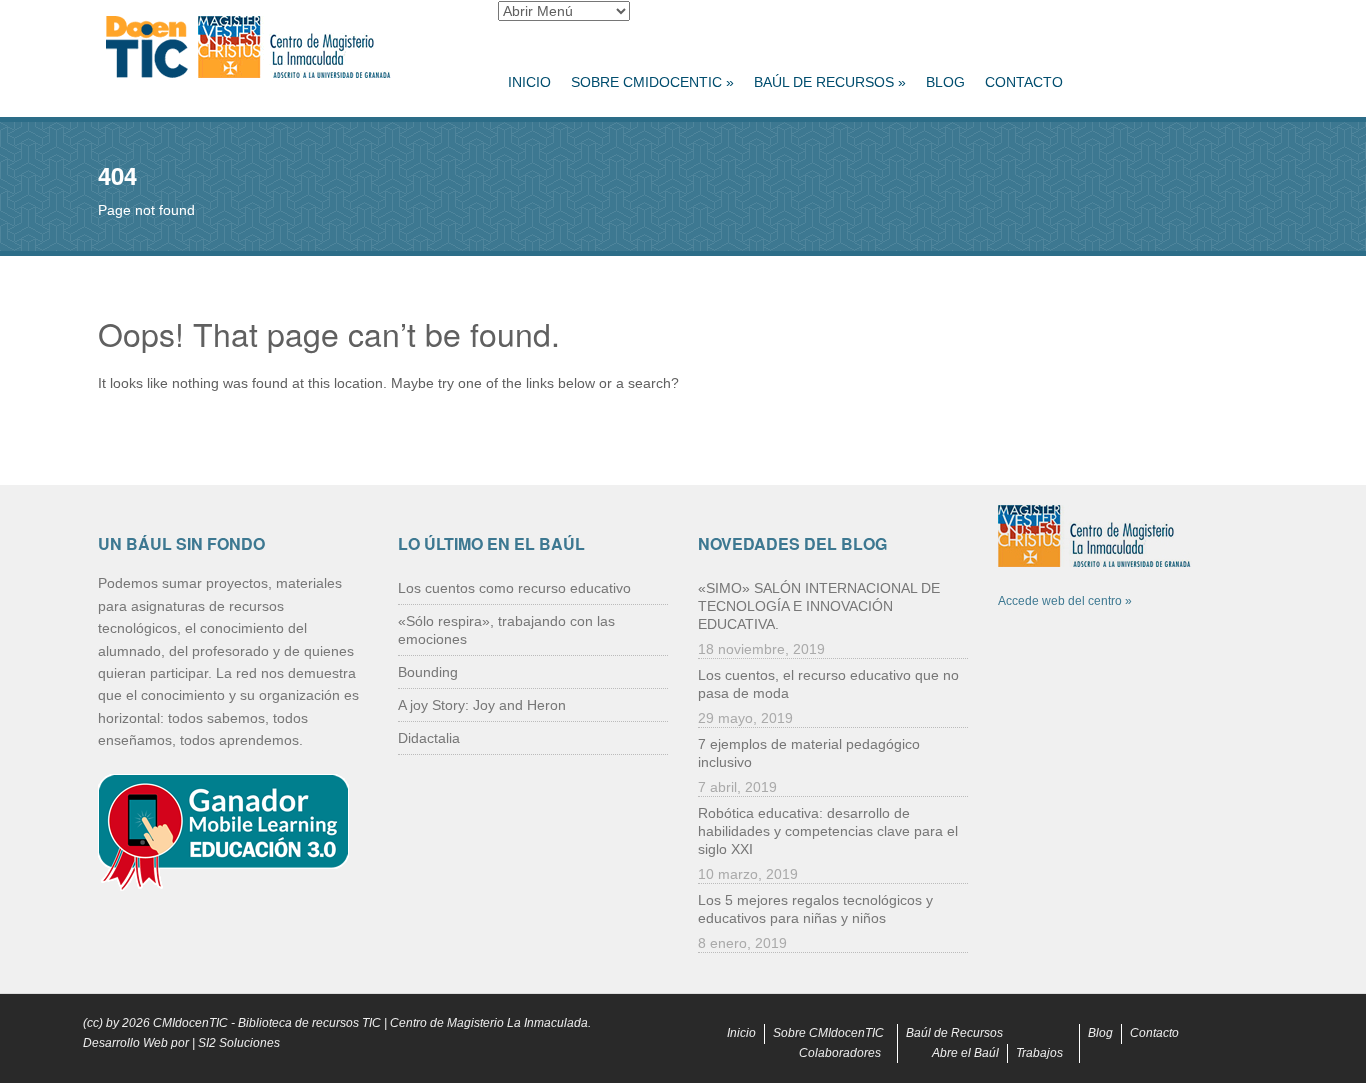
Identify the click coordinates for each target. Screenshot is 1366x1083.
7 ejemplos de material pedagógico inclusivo (809, 753)
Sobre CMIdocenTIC (652, 82)
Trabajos (1039, 1053)
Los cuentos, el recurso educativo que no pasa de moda (828, 684)
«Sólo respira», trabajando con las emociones (506, 630)
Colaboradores (840, 1053)
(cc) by (101, 1023)
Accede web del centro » (1065, 601)
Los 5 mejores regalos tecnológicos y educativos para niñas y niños (815, 909)
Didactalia (429, 738)
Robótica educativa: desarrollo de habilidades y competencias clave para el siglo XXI (828, 831)
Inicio (529, 82)
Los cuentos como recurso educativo (514, 588)
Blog (945, 82)
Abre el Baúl (965, 1053)
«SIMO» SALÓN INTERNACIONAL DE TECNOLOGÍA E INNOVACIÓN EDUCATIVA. (819, 606)
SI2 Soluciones (239, 1043)
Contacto (1024, 82)
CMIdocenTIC (190, 1023)
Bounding (428, 672)
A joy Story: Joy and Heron (482, 705)
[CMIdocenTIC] (283, 48)
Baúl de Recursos (830, 82)
